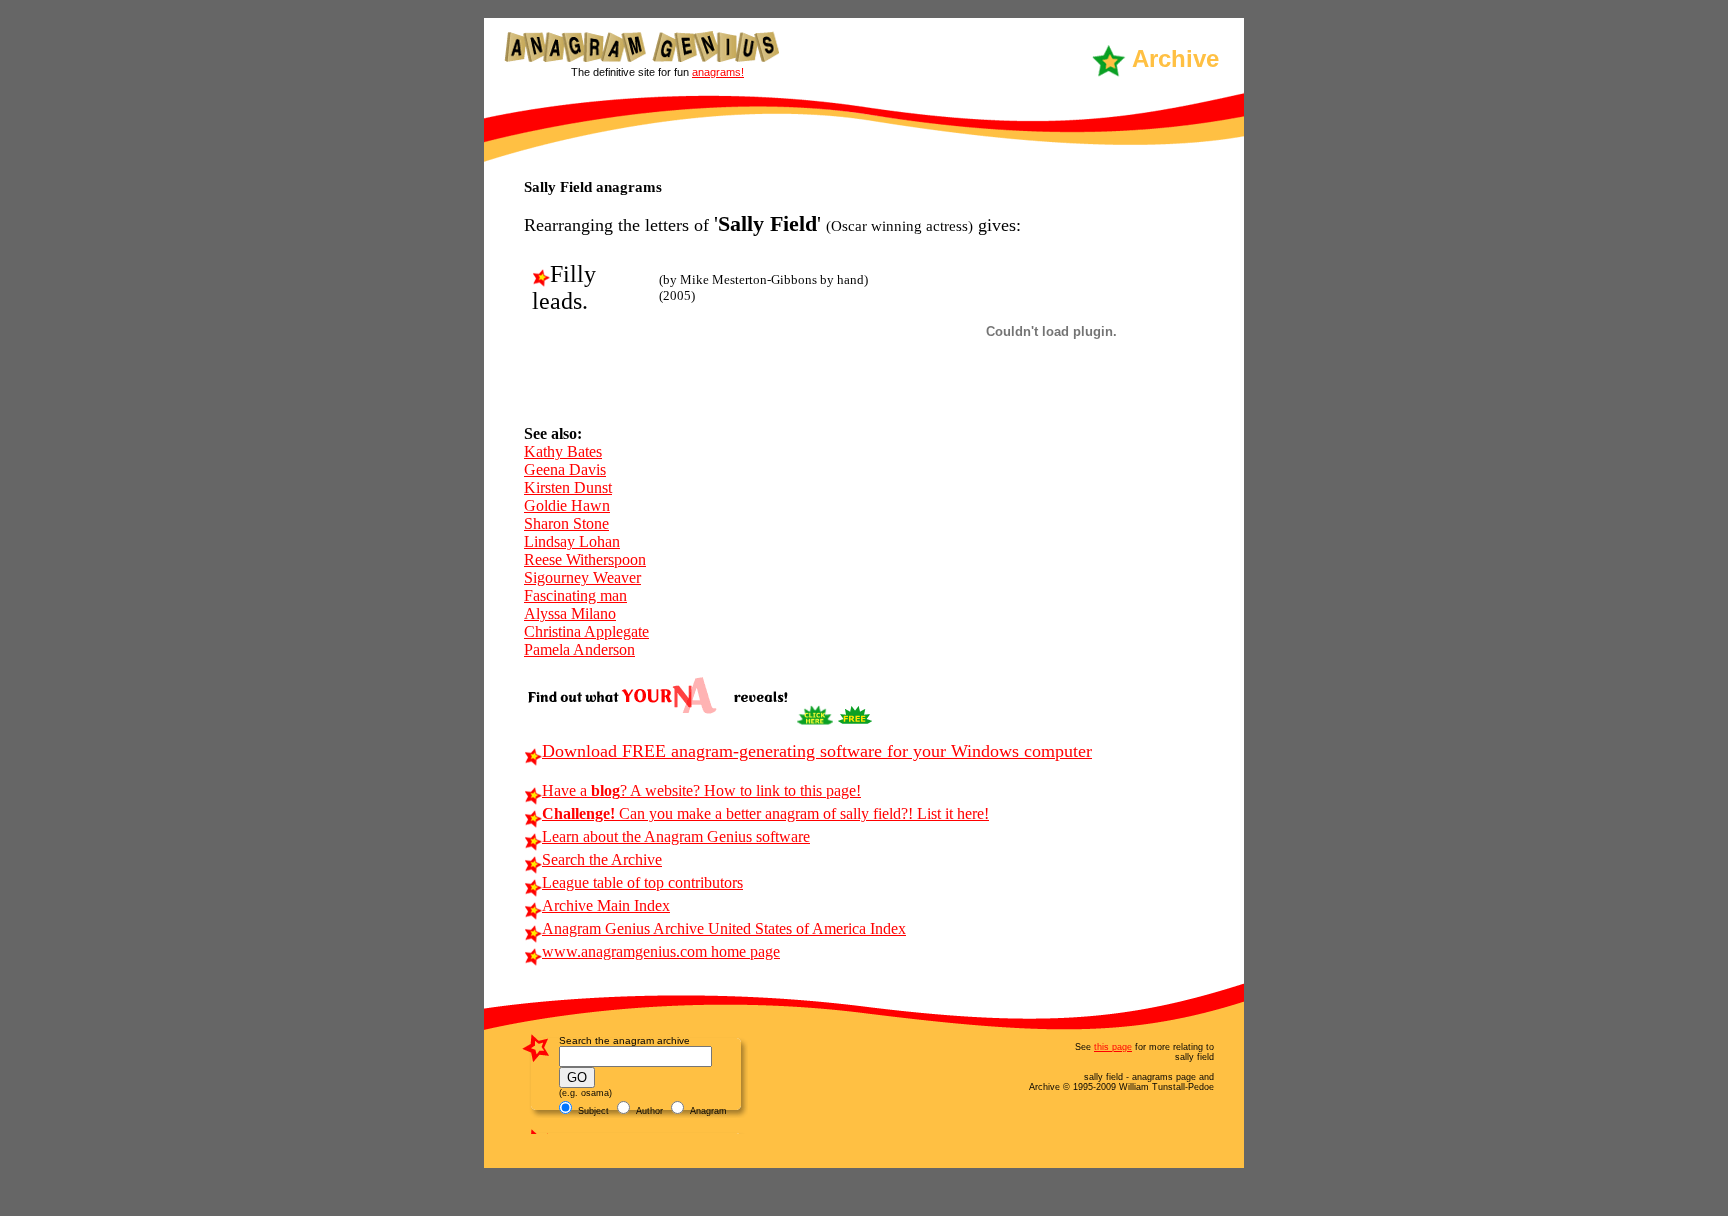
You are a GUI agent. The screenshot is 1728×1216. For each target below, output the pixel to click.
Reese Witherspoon (585, 559)
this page (1113, 1047)
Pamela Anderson (579, 649)
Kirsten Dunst (568, 487)
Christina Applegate (586, 631)
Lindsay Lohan (572, 541)
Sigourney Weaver (582, 577)
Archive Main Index (606, 905)
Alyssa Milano (570, 613)
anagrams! (718, 72)
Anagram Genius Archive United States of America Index (724, 928)
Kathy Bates (563, 451)
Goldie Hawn (567, 505)
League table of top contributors (642, 882)
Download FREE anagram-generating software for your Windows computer (817, 751)
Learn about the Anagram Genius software (676, 836)
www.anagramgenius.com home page (661, 951)
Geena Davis (565, 469)
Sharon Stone (566, 523)
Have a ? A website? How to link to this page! (701, 790)
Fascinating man (575, 595)
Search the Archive (602, 859)
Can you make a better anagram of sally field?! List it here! (765, 813)
